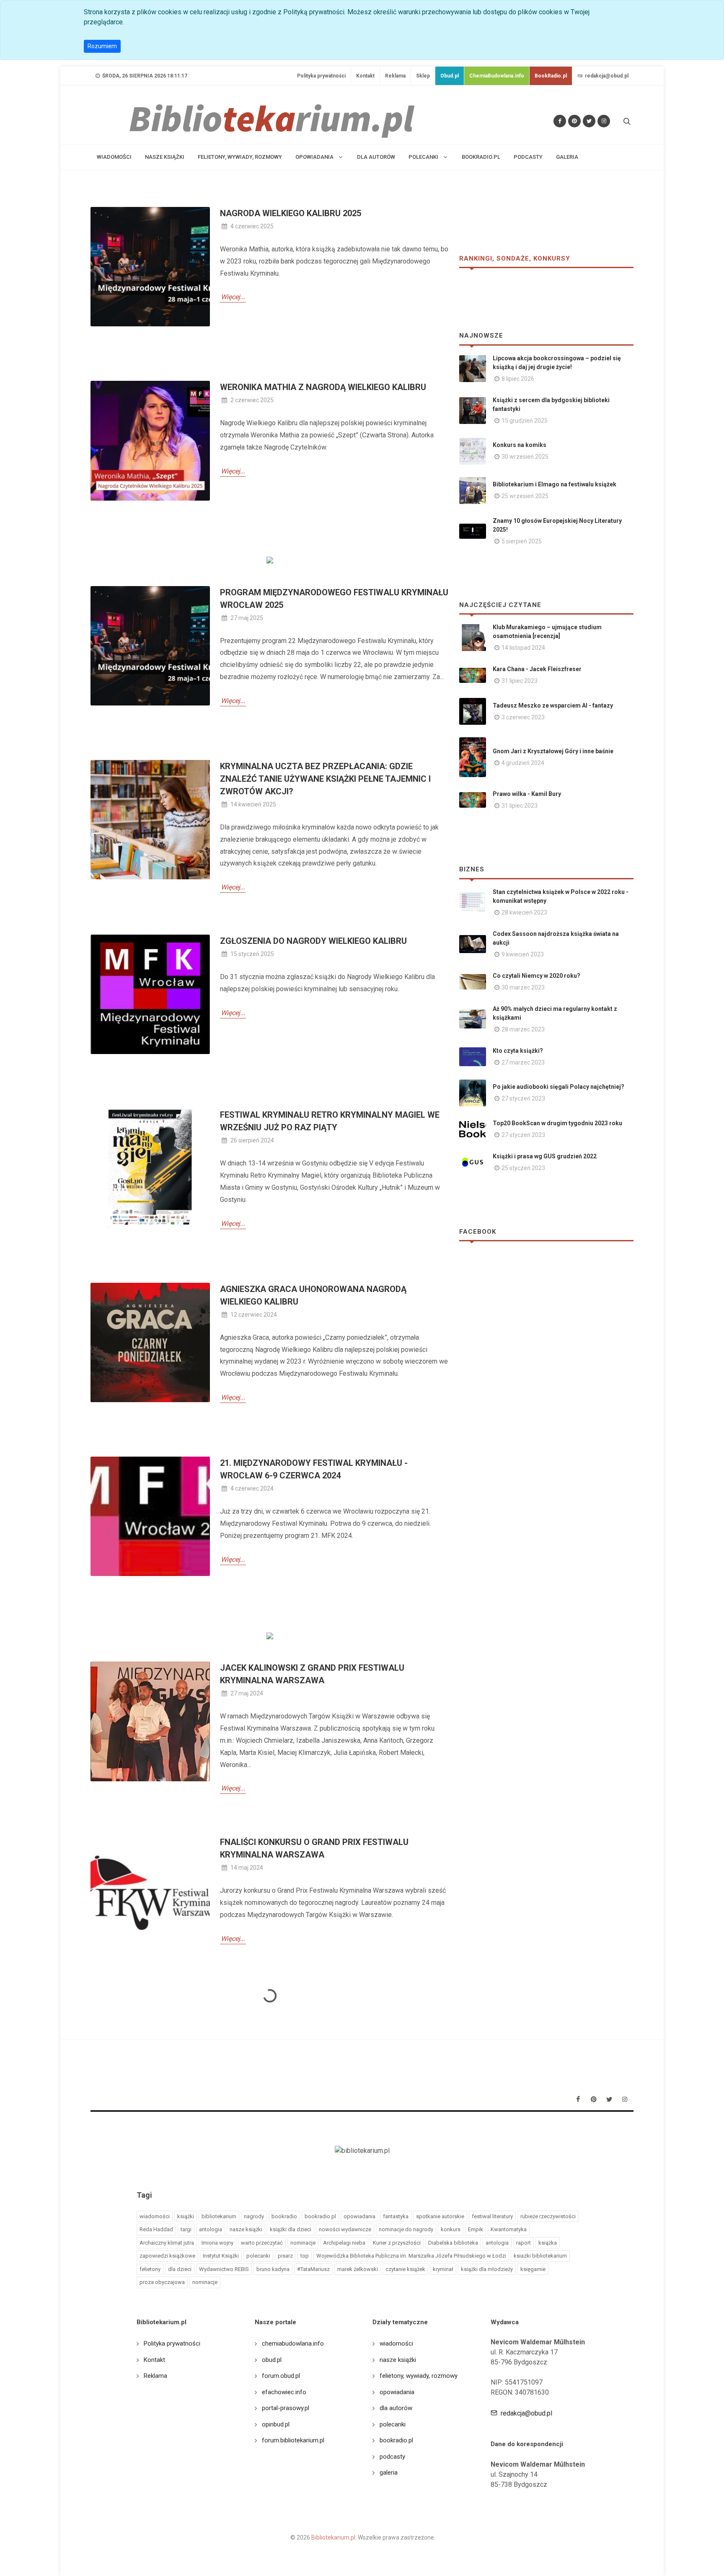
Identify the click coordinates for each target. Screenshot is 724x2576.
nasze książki (165, 157)
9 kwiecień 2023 (523, 954)
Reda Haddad (156, 2229)
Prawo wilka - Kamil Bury (527, 794)
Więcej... (233, 297)
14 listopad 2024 (523, 648)
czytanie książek (405, 2269)
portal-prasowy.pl (286, 2408)
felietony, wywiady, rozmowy (240, 157)
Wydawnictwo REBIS (224, 2269)
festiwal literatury (492, 2216)
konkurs (451, 2229)
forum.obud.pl (281, 2376)
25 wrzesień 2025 (525, 496)
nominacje (303, 2243)
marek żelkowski (358, 2269)
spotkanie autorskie (440, 2216)
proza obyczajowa (162, 2282)
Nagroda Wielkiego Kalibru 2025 (291, 213)
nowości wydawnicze (345, 2229)
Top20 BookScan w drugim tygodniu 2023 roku (557, 1123)
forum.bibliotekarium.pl (293, 2440)
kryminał (443, 2269)
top (305, 2256)
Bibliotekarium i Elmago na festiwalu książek (555, 484)
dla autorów (376, 157)
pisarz (285, 2256)
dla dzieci (180, 2269)
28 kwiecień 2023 (524, 912)
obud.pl (272, 2360)
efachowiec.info (284, 2392)
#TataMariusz (313, 2269)
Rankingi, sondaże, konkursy (515, 258)
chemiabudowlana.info (293, 2343)
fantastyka (396, 2216)
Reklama (395, 76)
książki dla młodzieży (487, 2269)
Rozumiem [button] (102, 46)
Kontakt (365, 76)
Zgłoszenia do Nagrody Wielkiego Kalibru (313, 941)
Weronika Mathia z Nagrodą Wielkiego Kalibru (323, 387)
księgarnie (533, 2269)
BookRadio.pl (551, 76)
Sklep (423, 76)
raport (524, 2243)
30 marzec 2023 (523, 987)
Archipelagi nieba (344, 2243)
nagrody (254, 2216)
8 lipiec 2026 (518, 379)
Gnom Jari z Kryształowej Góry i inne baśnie (553, 751)
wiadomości (114, 157)
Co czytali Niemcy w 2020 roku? (537, 976)
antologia (211, 2229)
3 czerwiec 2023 (523, 717)
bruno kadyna (273, 2269)
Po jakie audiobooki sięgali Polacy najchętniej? (559, 1087)
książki (186, 2216)
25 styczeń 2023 (523, 1168)
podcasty (528, 157)
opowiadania (359, 2216)
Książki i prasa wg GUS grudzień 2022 (545, 1156)
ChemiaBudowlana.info (497, 76)
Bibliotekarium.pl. (334, 2537)
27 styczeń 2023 (523, 1098)
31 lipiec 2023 (520, 681)
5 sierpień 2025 (522, 541)
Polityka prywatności (321, 76)
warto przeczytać (262, 2243)
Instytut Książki (221, 2256)
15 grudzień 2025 (525, 421)
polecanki (258, 2256)
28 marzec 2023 (523, 1029)
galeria (567, 157)
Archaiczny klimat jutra (167, 2243)
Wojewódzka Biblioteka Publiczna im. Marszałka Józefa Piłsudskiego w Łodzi (411, 2256)
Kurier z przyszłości (397, 2243)
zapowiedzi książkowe (167, 2256)
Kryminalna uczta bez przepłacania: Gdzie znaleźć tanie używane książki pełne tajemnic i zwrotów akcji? (325, 779)
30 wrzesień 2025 (525, 457)
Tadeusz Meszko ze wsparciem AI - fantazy (553, 705)
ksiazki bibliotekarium (540, 2256)
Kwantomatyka (509, 2229)
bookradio (284, 2216)
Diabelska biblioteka (453, 2243)
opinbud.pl (276, 2424)
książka (548, 2243)
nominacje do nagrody (406, 2229)
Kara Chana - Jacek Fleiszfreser (537, 669)
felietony (150, 2269)
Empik (476, 2229)
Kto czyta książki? (518, 1051)
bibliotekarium (219, 2216)
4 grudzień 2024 (523, 763)
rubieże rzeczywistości (548, 2216)
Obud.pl (450, 76)
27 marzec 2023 (523, 1062)
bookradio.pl (481, 157)
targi (186, 2229)
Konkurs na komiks (520, 445)
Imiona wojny (217, 2243)
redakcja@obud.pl (606, 76)
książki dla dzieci (291, 2229)
